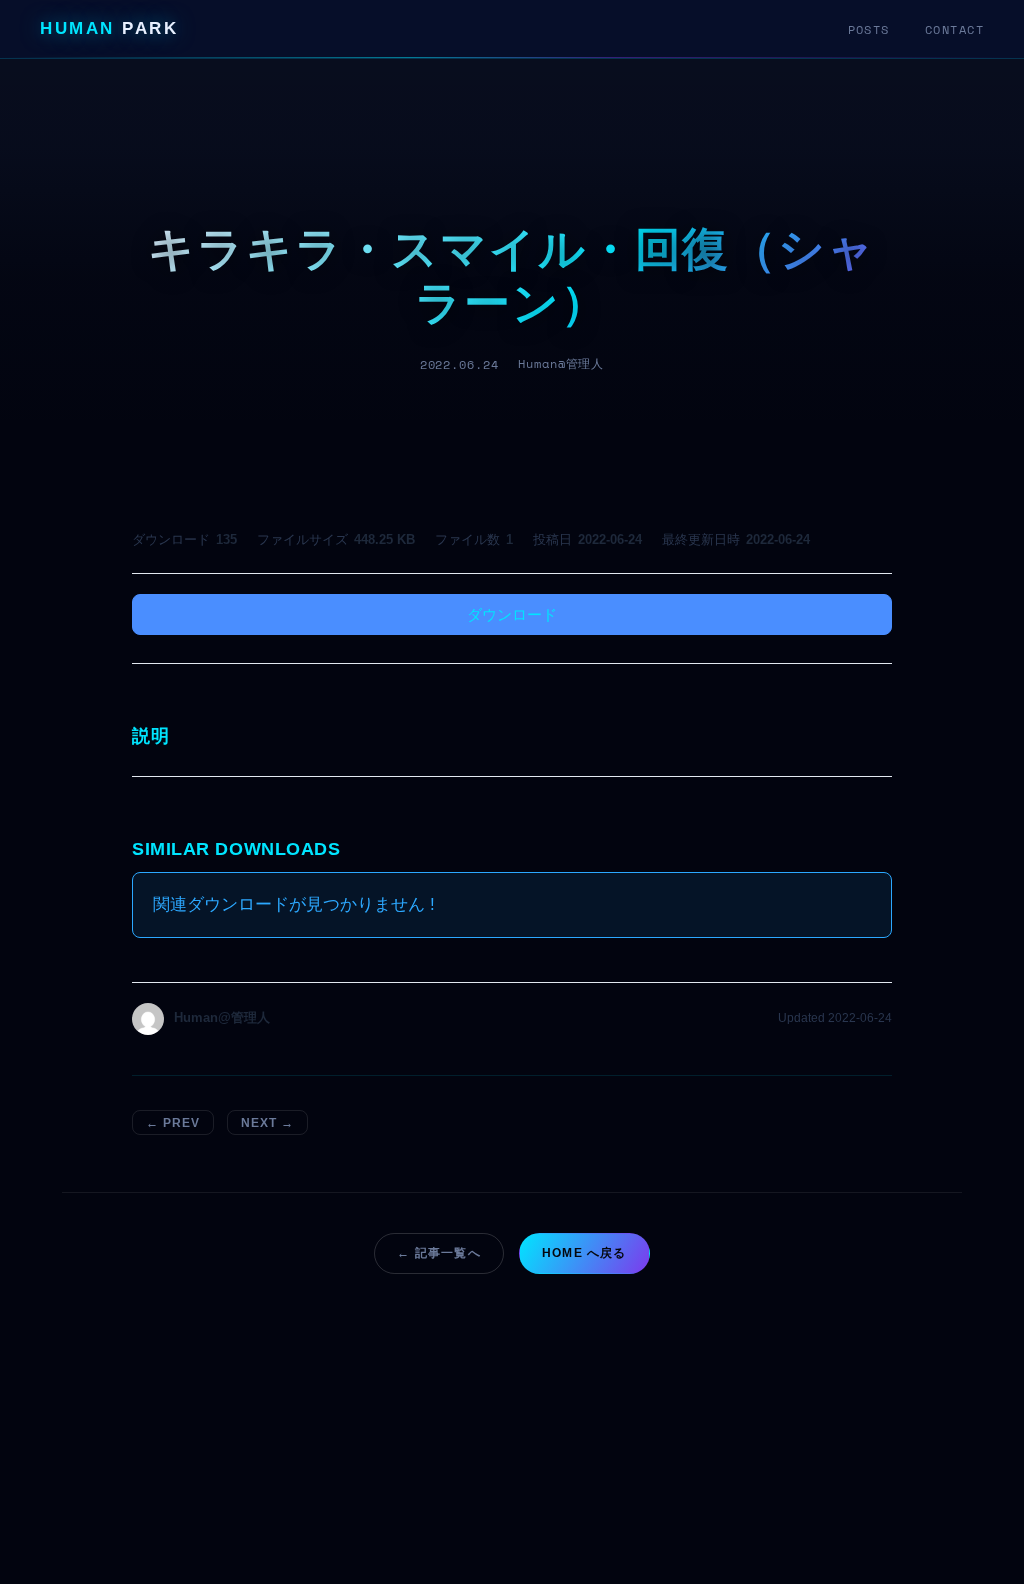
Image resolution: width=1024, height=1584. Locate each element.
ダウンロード (512, 614)
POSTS (869, 29)
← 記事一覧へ (438, 1253)
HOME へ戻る (584, 1253)
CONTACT (954, 29)
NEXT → (268, 1123)
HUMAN (109, 28)
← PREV (173, 1123)
